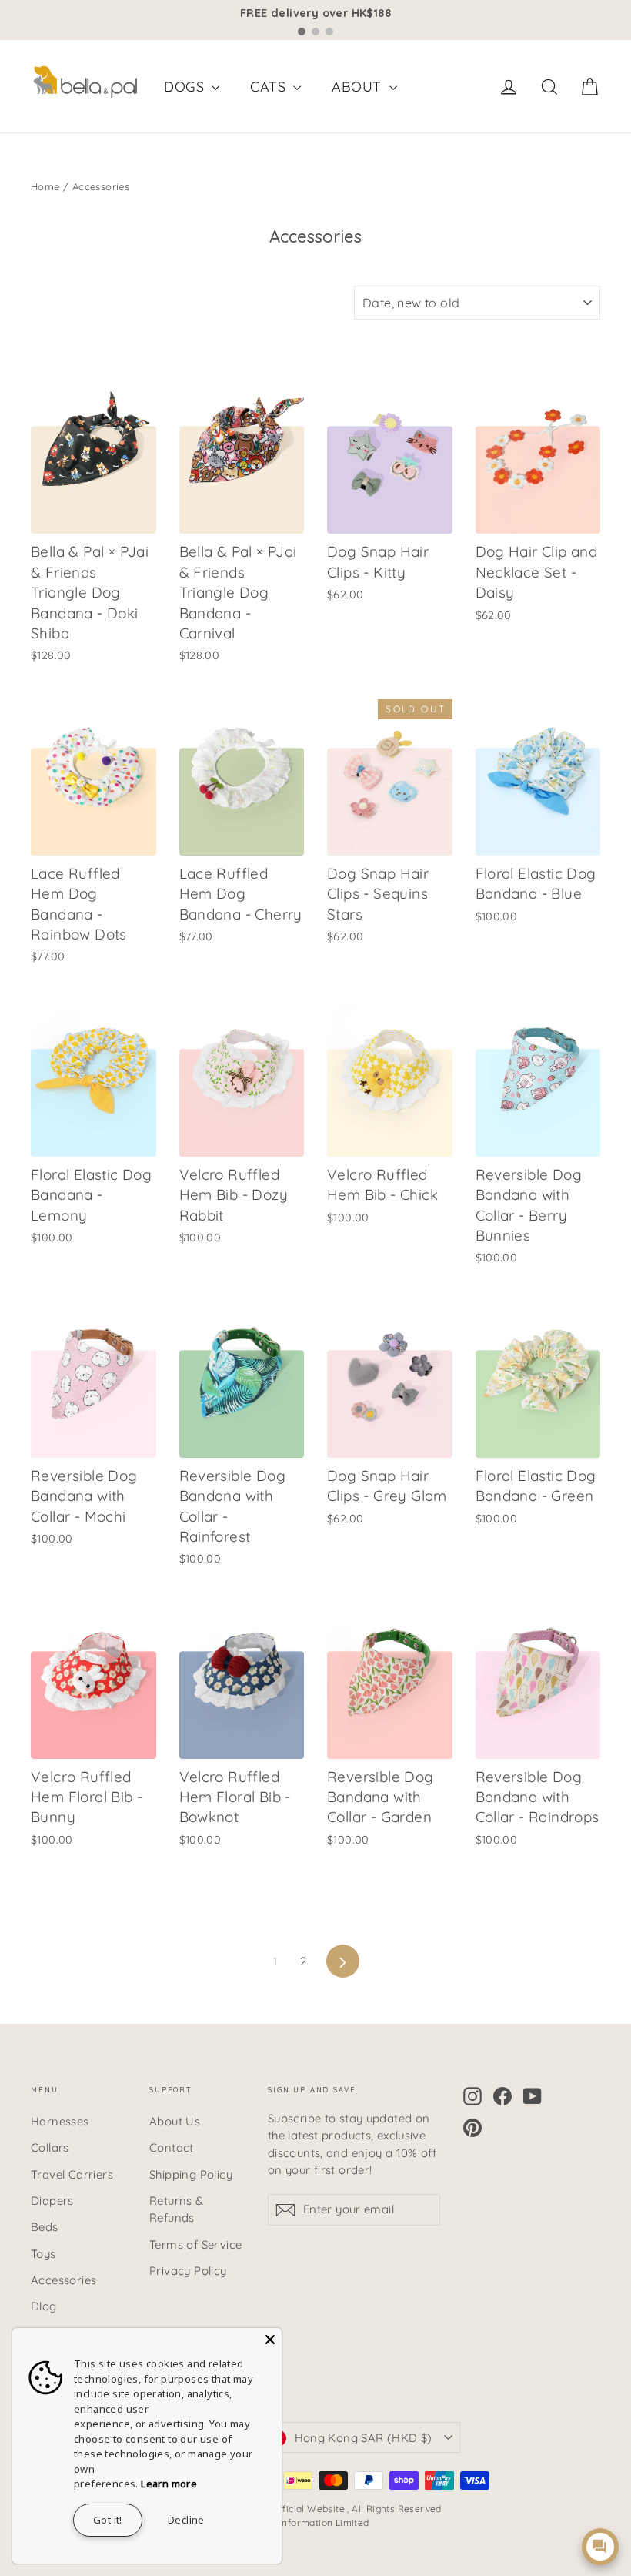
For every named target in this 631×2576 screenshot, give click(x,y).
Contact (172, 2147)
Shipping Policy (191, 2174)
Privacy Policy (188, 2271)
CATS (270, 87)
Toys (43, 2254)
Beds (45, 2227)
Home (45, 186)
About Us (175, 2121)
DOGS (186, 87)
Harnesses (60, 2121)
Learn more (169, 2484)
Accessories (63, 2280)
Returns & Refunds (177, 2209)
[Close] (270, 2340)
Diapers (52, 2201)
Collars (50, 2147)
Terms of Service (195, 2244)
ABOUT (358, 87)
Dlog (44, 2306)
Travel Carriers (72, 2174)
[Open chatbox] (600, 2547)
